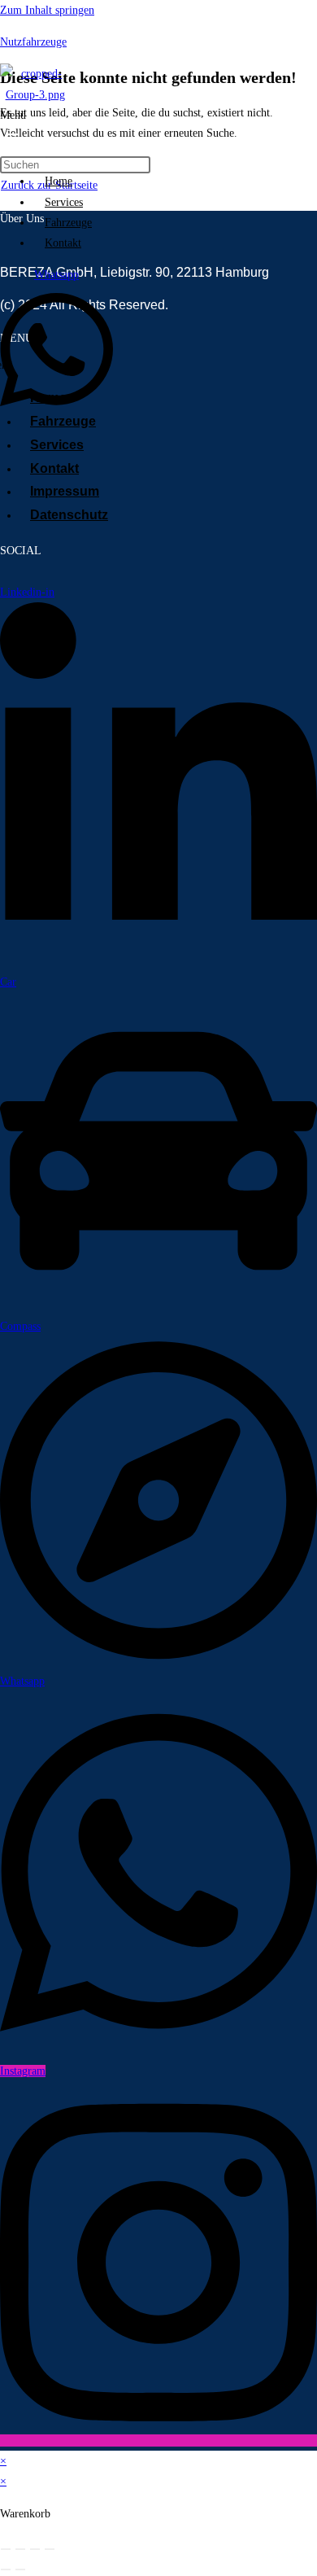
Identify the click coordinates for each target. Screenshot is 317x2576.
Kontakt (63, 243)
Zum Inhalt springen (47, 10)
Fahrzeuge (68, 223)
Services (64, 202)
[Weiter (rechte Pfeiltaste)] (20, 2569)
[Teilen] (35, 2549)
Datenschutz (69, 515)
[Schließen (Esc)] (50, 2549)
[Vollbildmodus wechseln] (20, 2549)
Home (59, 181)
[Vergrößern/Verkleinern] (6, 2549)
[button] (19, 133)
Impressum (65, 491)
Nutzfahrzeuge (33, 42)
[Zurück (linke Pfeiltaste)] (6, 2569)
